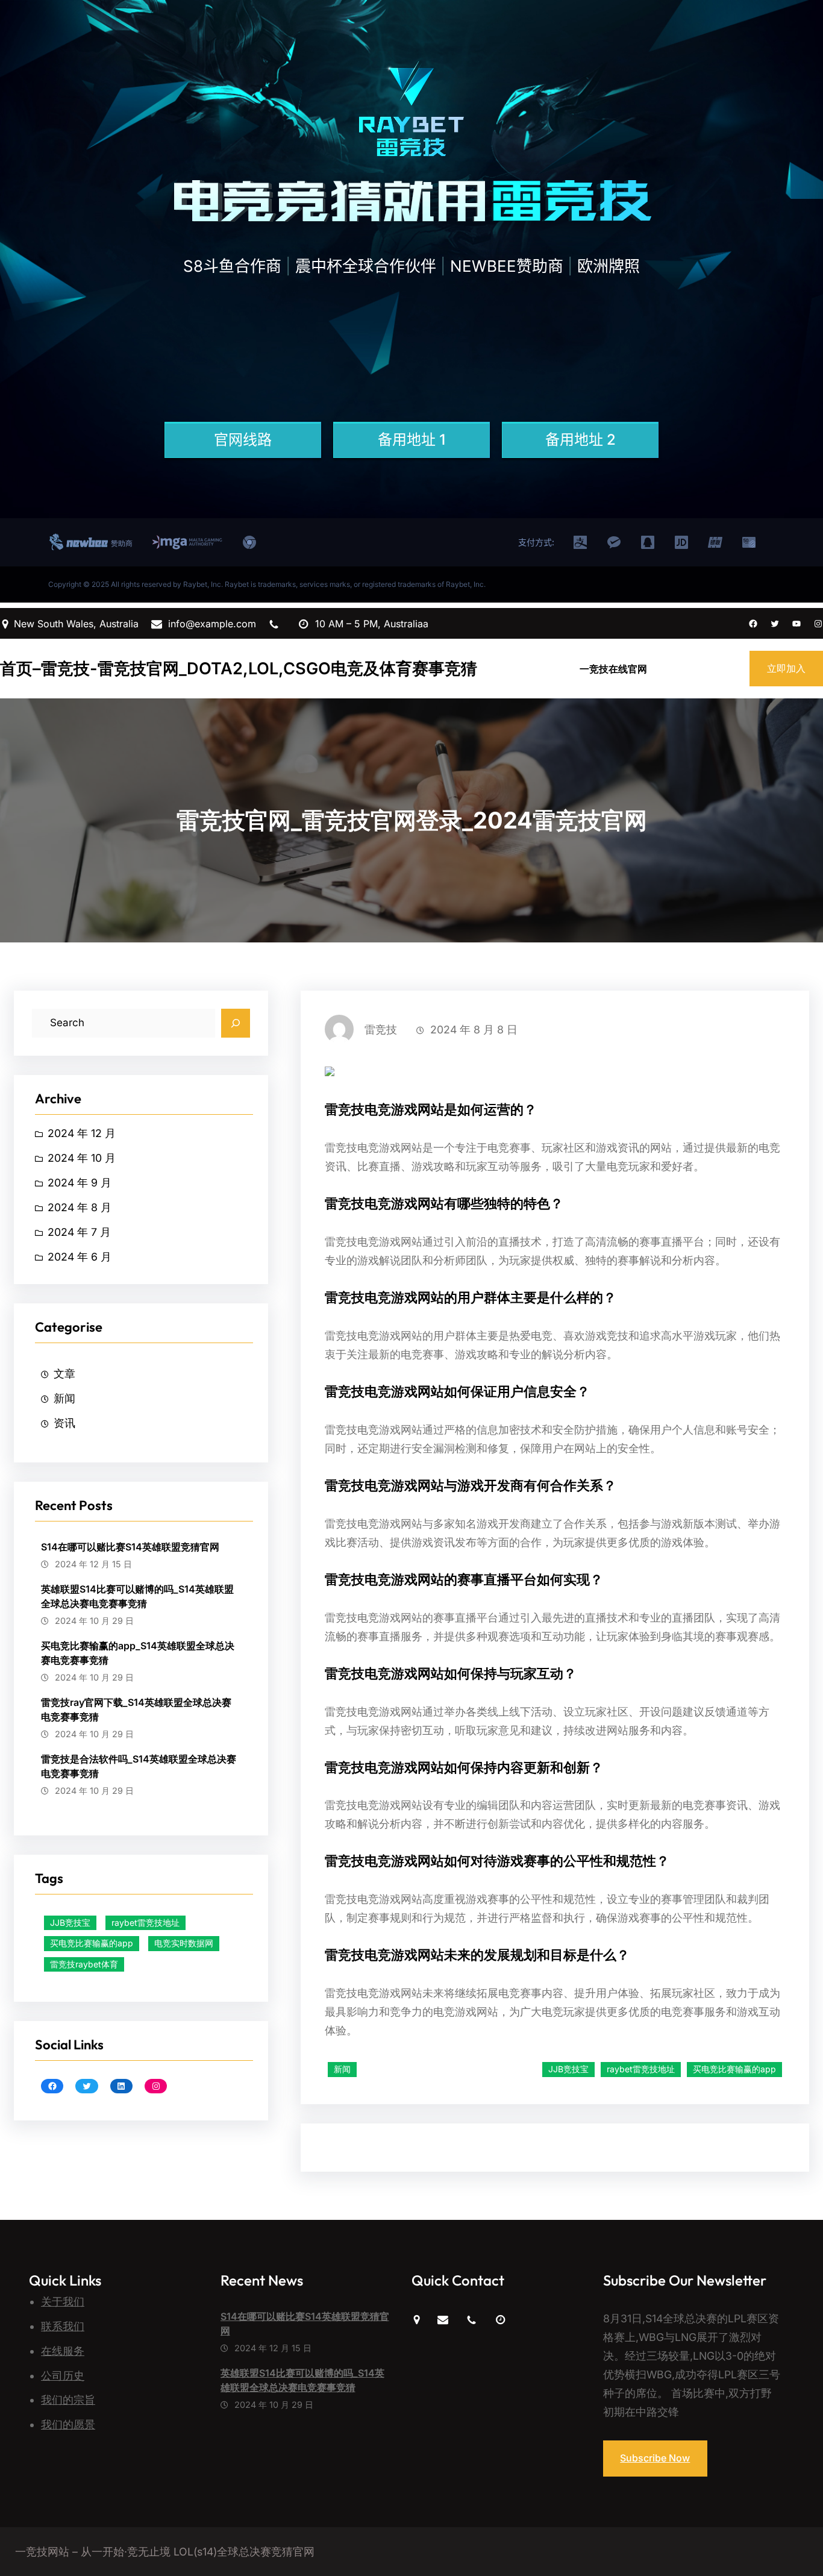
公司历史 (63, 2376)
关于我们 (63, 2302)
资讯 (64, 1423)
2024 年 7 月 (79, 1232)
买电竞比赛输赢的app (92, 1943)
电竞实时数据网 (184, 1943)
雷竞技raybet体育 (84, 1964)
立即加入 (786, 668)
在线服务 (63, 2351)
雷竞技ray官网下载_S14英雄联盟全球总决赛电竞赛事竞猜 (136, 1709)
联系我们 (63, 2326)
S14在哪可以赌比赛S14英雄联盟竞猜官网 (130, 1547)
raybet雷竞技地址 (146, 1923)
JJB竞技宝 (70, 1923)
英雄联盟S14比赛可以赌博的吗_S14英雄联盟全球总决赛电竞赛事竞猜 (137, 1596)
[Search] (236, 1023)
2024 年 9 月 (80, 1183)
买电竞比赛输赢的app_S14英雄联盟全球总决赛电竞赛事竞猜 (138, 1653)
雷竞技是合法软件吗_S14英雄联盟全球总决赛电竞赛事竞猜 (139, 1766)
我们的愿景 (68, 2424)
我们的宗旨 (68, 2400)
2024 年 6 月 (80, 1257)
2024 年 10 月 (82, 1158)
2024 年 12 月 (82, 1133)
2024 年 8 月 (80, 1207)
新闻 (64, 1398)
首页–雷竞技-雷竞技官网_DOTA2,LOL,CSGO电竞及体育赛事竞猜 (239, 669)
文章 (64, 1374)
